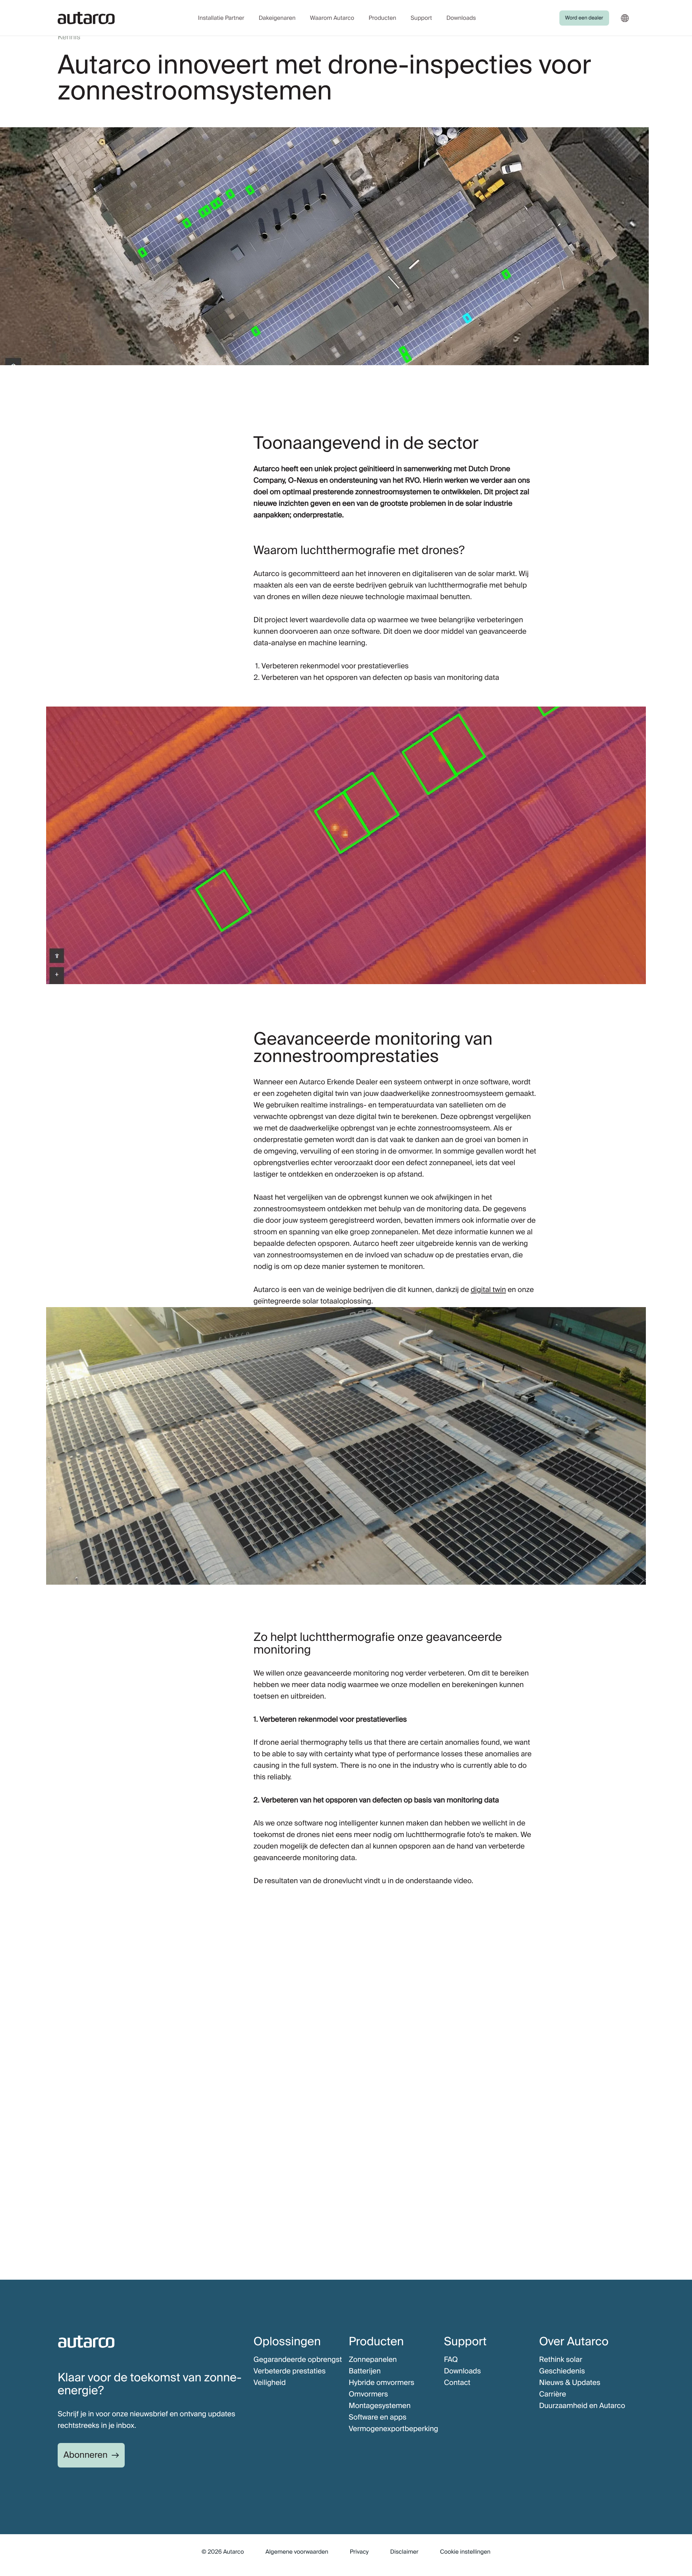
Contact (457, 2383)
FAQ (451, 2360)
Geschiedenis (562, 2371)
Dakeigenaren (277, 18)
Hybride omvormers (381, 2383)
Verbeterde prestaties (289, 2371)
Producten (382, 18)
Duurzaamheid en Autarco (582, 2406)
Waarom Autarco (332, 18)
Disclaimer (404, 2552)
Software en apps (377, 2417)
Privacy (359, 2552)
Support (421, 18)
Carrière (553, 2394)
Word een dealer (584, 18)
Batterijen (365, 2371)
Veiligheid (269, 2383)
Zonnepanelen (372, 2360)
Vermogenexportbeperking (393, 2429)
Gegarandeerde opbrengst (298, 2360)
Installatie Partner (221, 18)
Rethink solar (561, 2360)
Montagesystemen (380, 2406)
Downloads (461, 18)
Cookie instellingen (465, 2552)
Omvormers (368, 2394)
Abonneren (85, 2455)
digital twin (488, 1290)
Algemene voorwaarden (297, 2552)
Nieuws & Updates (570, 2383)
